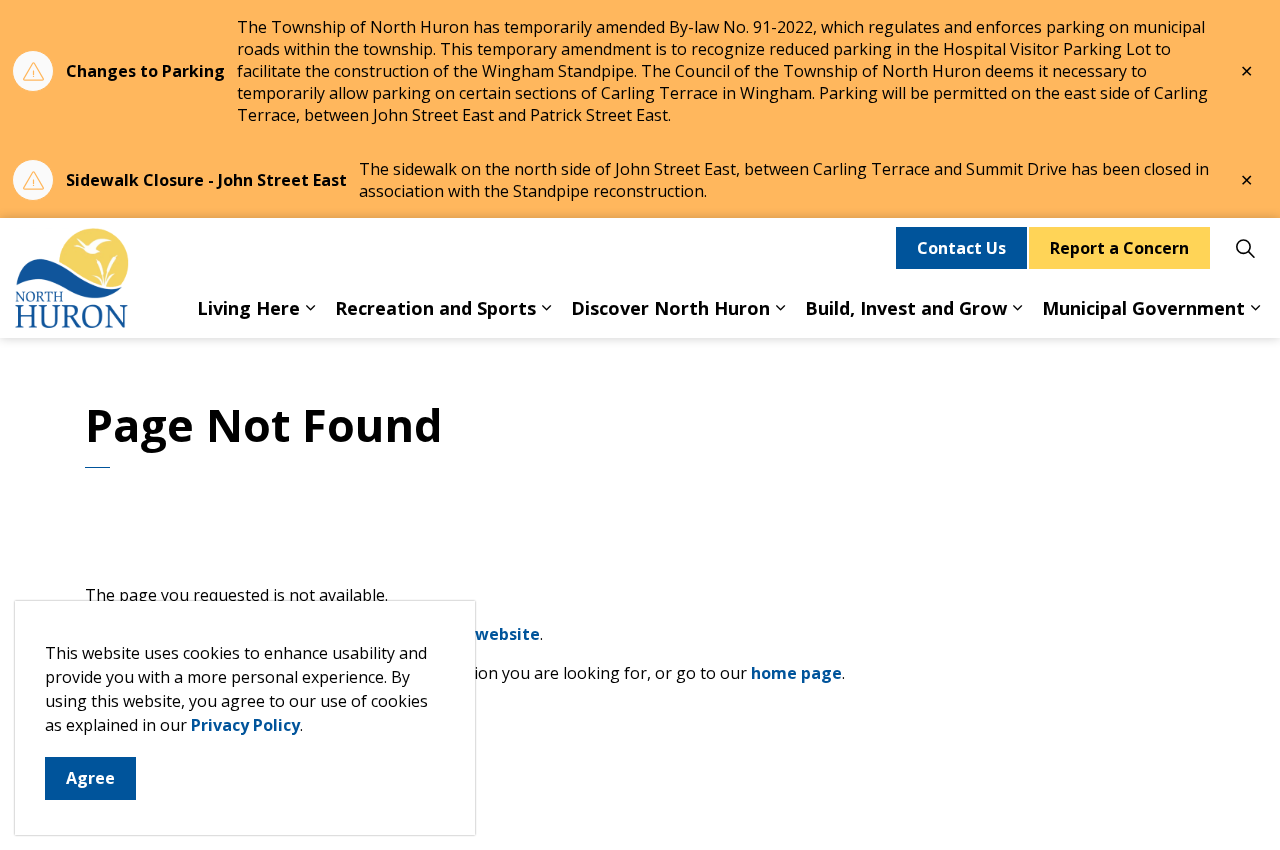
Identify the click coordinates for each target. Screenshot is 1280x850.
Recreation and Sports (435, 308)
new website (488, 634)
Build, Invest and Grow (906, 308)
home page (796, 673)
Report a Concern (1119, 248)
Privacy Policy (245, 725)
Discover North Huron (670, 308)
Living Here (248, 308)
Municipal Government (1143, 308)
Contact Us (961, 248)
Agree (90, 778)
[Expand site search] (1245, 248)
